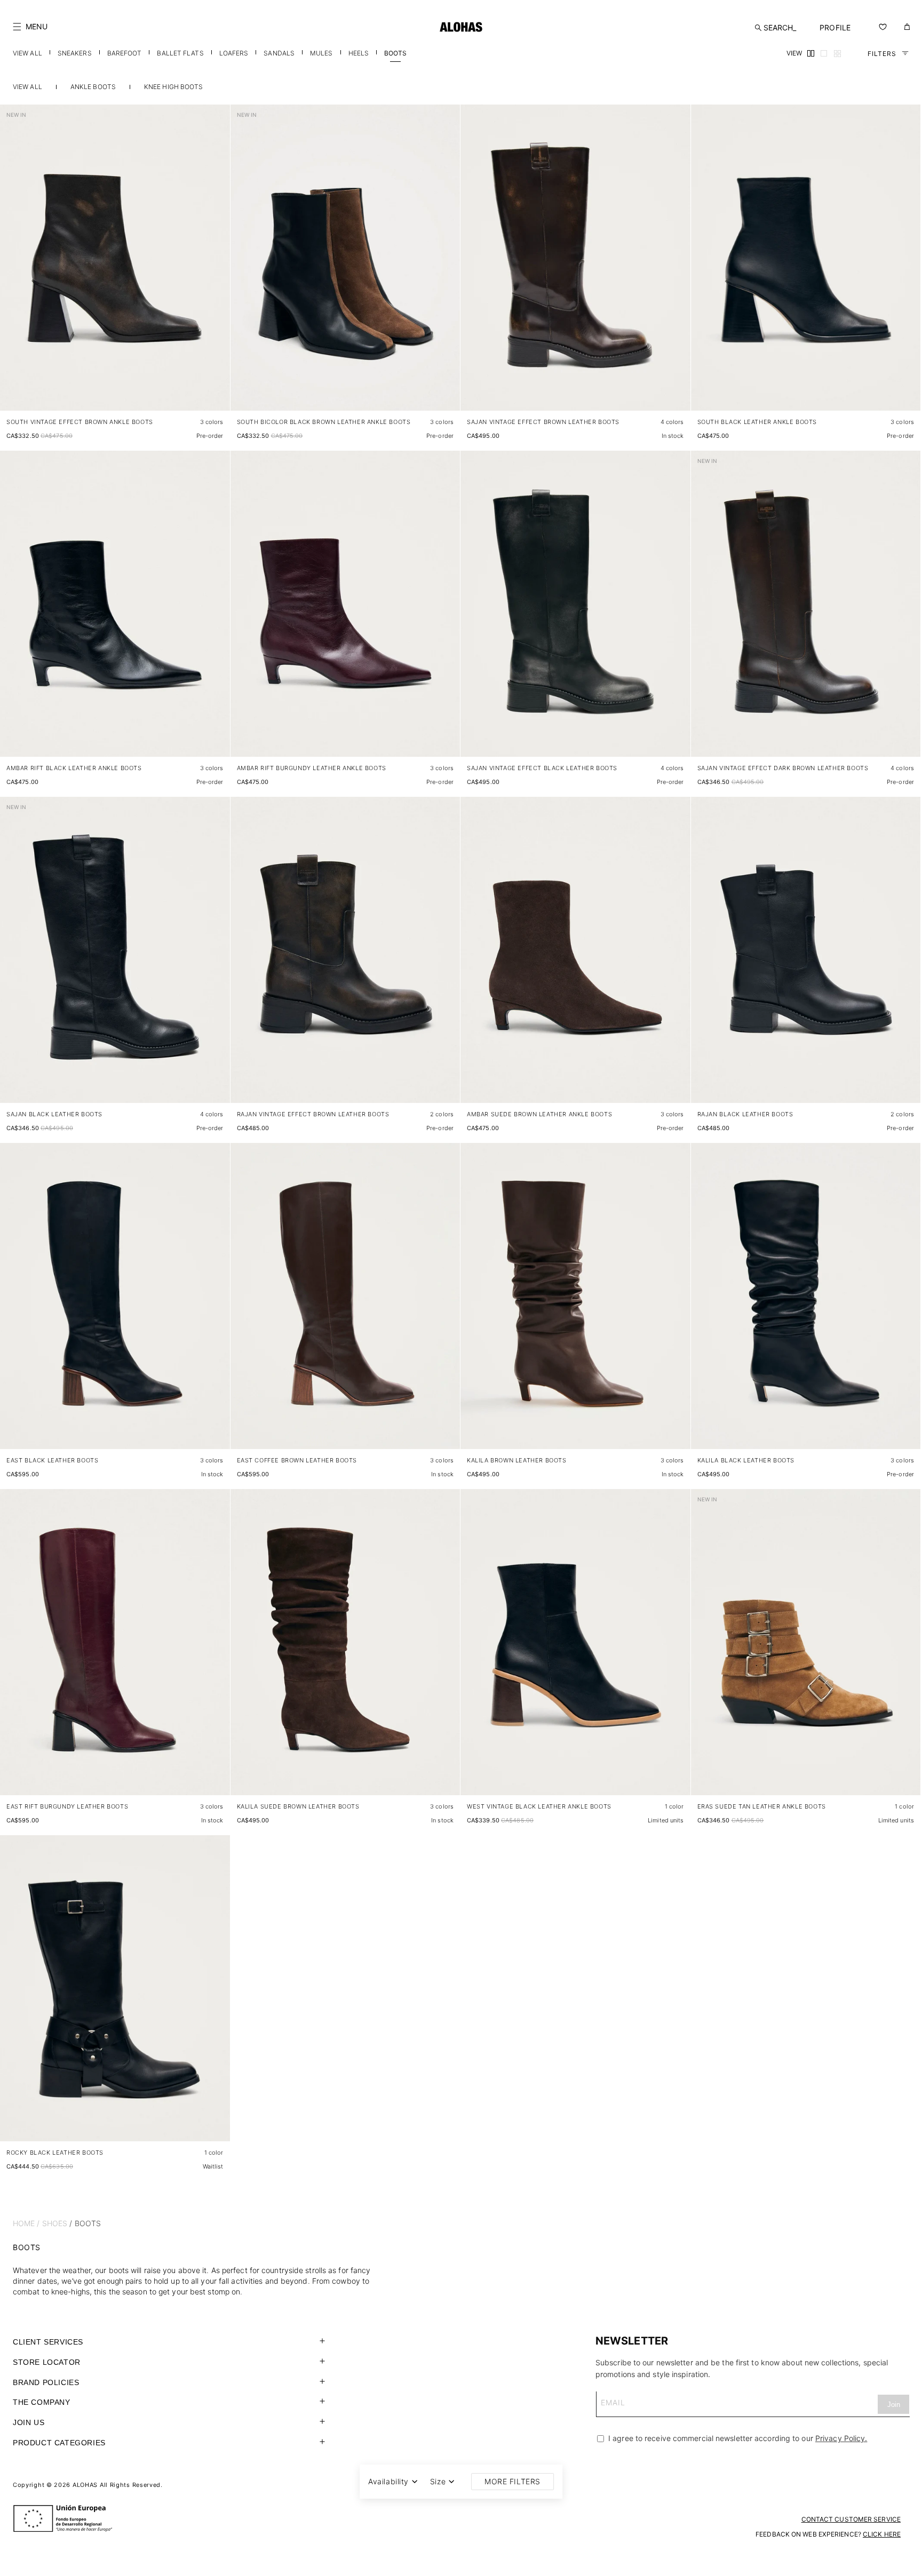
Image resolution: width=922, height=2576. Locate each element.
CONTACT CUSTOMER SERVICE (851, 2519)
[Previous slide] (14, 266)
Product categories (59, 2443)
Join (894, 2405)
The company (42, 2402)
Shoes (55, 2223)
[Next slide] (216, 266)
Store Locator (47, 2362)
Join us (29, 2422)
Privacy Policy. (841, 2438)
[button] (30, 27)
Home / (26, 2223)
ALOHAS (85, 2485)
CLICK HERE (882, 2534)
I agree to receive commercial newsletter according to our (737, 2438)
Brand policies (46, 2382)
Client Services (48, 2342)
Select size (202, 392)
